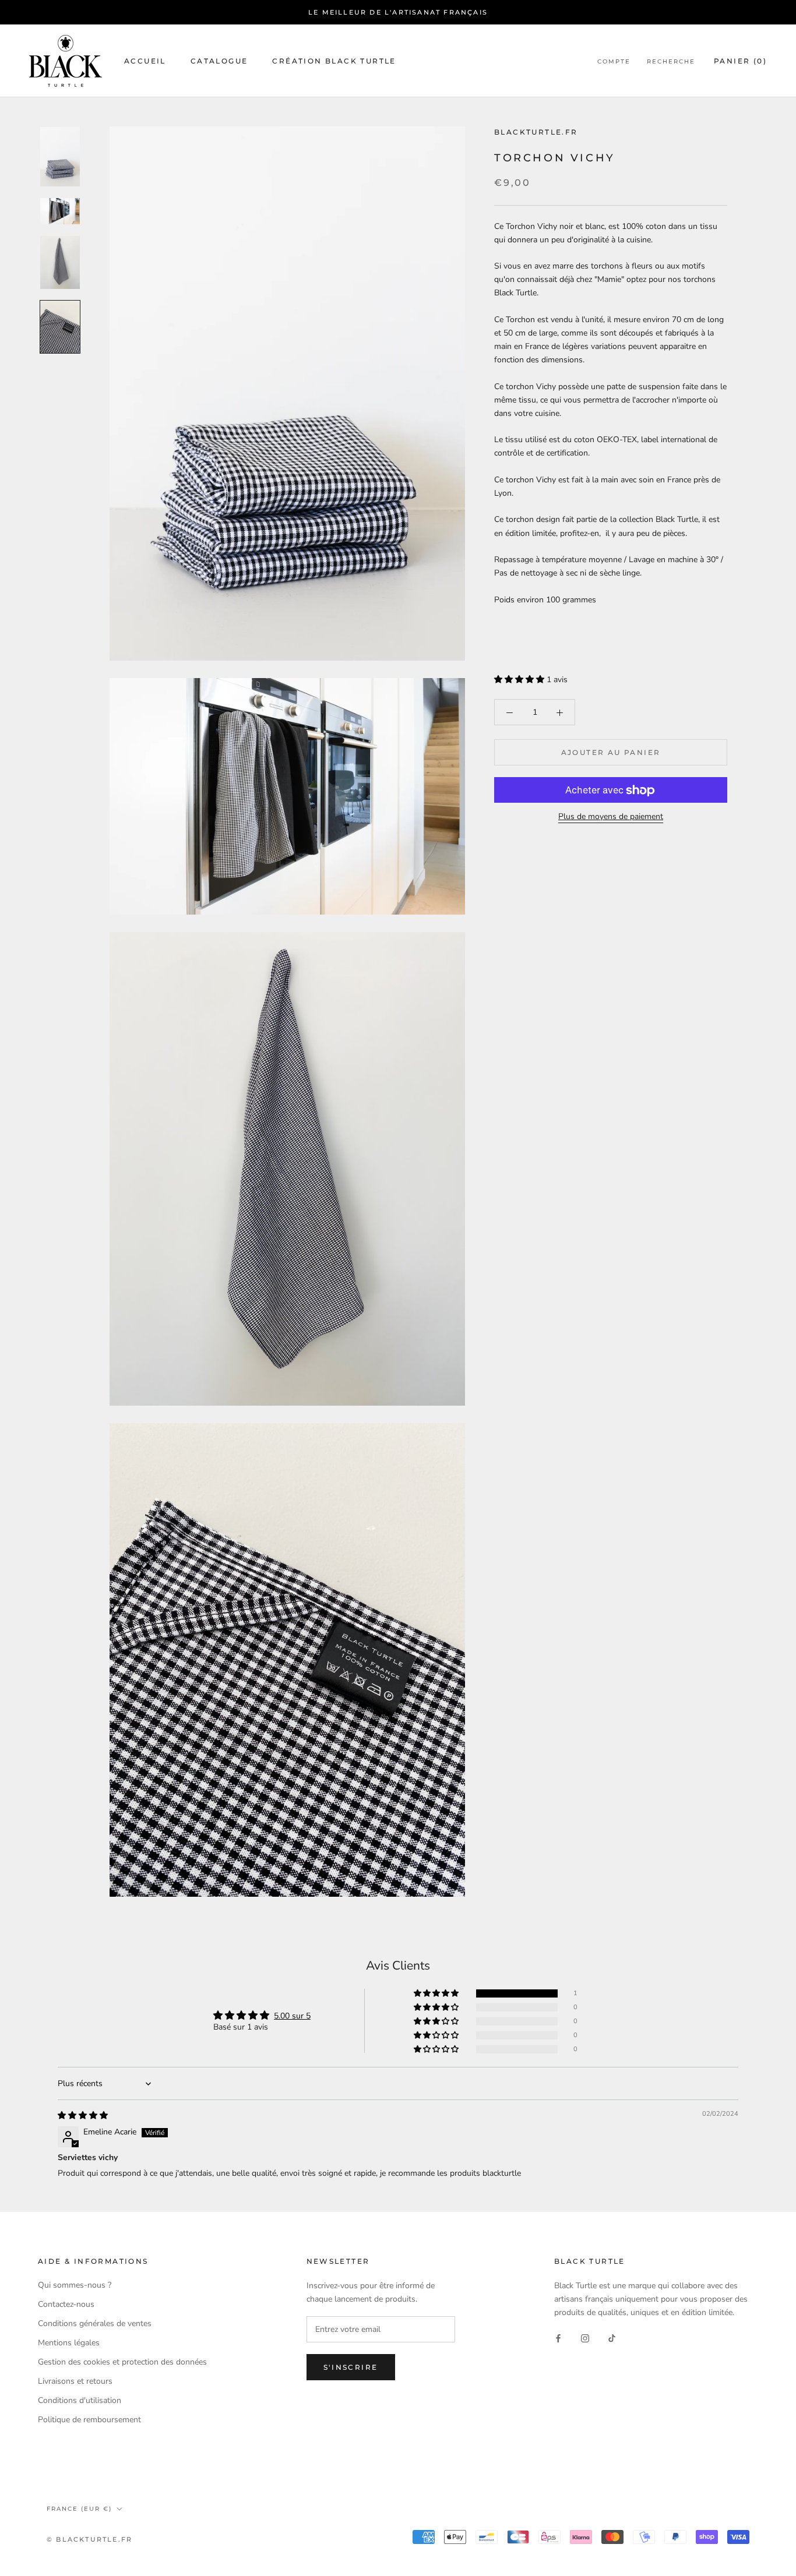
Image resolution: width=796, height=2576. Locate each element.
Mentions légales (69, 2343)
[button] (520, 680)
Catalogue (219, 61)
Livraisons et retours (75, 2381)
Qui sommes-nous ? (75, 2285)
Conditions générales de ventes (95, 2323)
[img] (83, 2116)
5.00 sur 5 (292, 2016)
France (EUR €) (79, 2509)
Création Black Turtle (334, 61)
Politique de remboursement (89, 2420)
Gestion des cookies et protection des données (122, 2362)
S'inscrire (351, 2367)
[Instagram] (585, 2337)
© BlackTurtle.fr (89, 2539)
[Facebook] (558, 2337)
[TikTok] (612, 2337)
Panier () (740, 61)
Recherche (671, 61)
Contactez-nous (66, 2304)
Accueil (145, 61)
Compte (614, 61)
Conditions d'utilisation (80, 2400)
